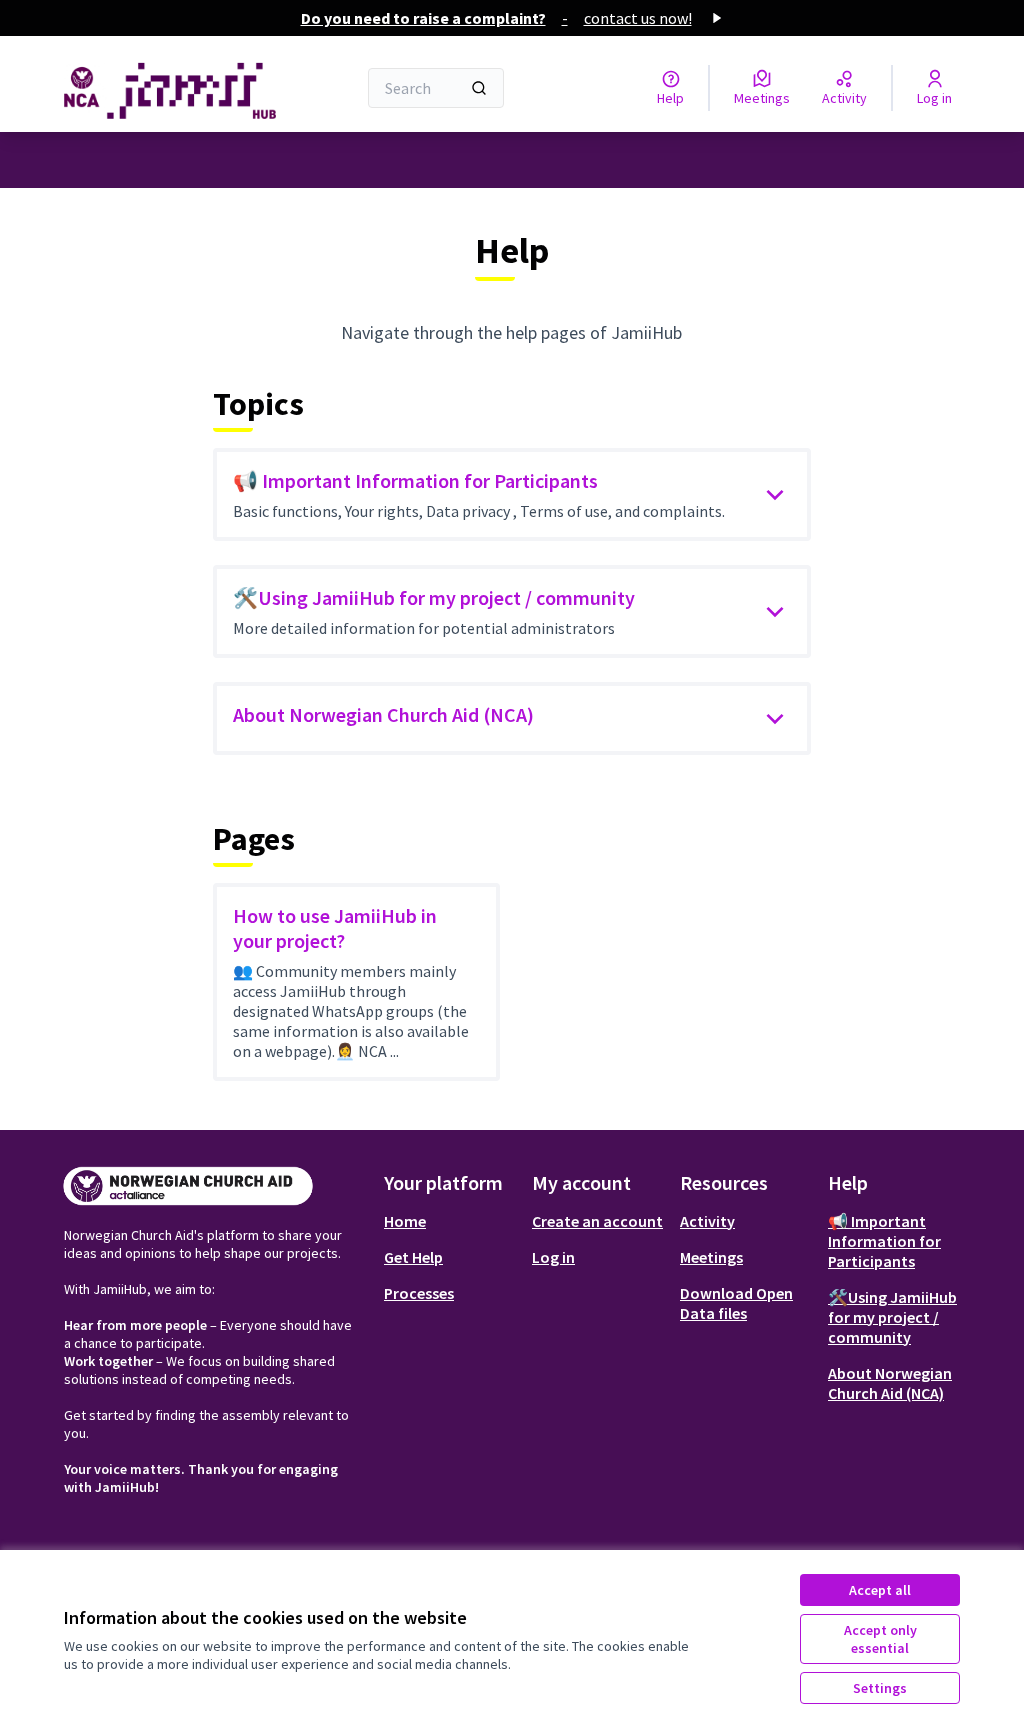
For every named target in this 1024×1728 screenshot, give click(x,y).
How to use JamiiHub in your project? (335, 928)
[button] (775, 495)
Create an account (597, 1221)
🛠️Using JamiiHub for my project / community (434, 597)
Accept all (880, 1590)
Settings (880, 1688)
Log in (553, 1257)
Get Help (413, 1257)
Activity (707, 1221)
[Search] (479, 88)
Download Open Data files (736, 1303)
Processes (419, 1293)
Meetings (711, 1257)
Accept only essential (880, 1639)
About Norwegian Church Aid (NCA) (383, 714)
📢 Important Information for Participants (415, 480)
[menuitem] (450, 1221)
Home (405, 1221)
